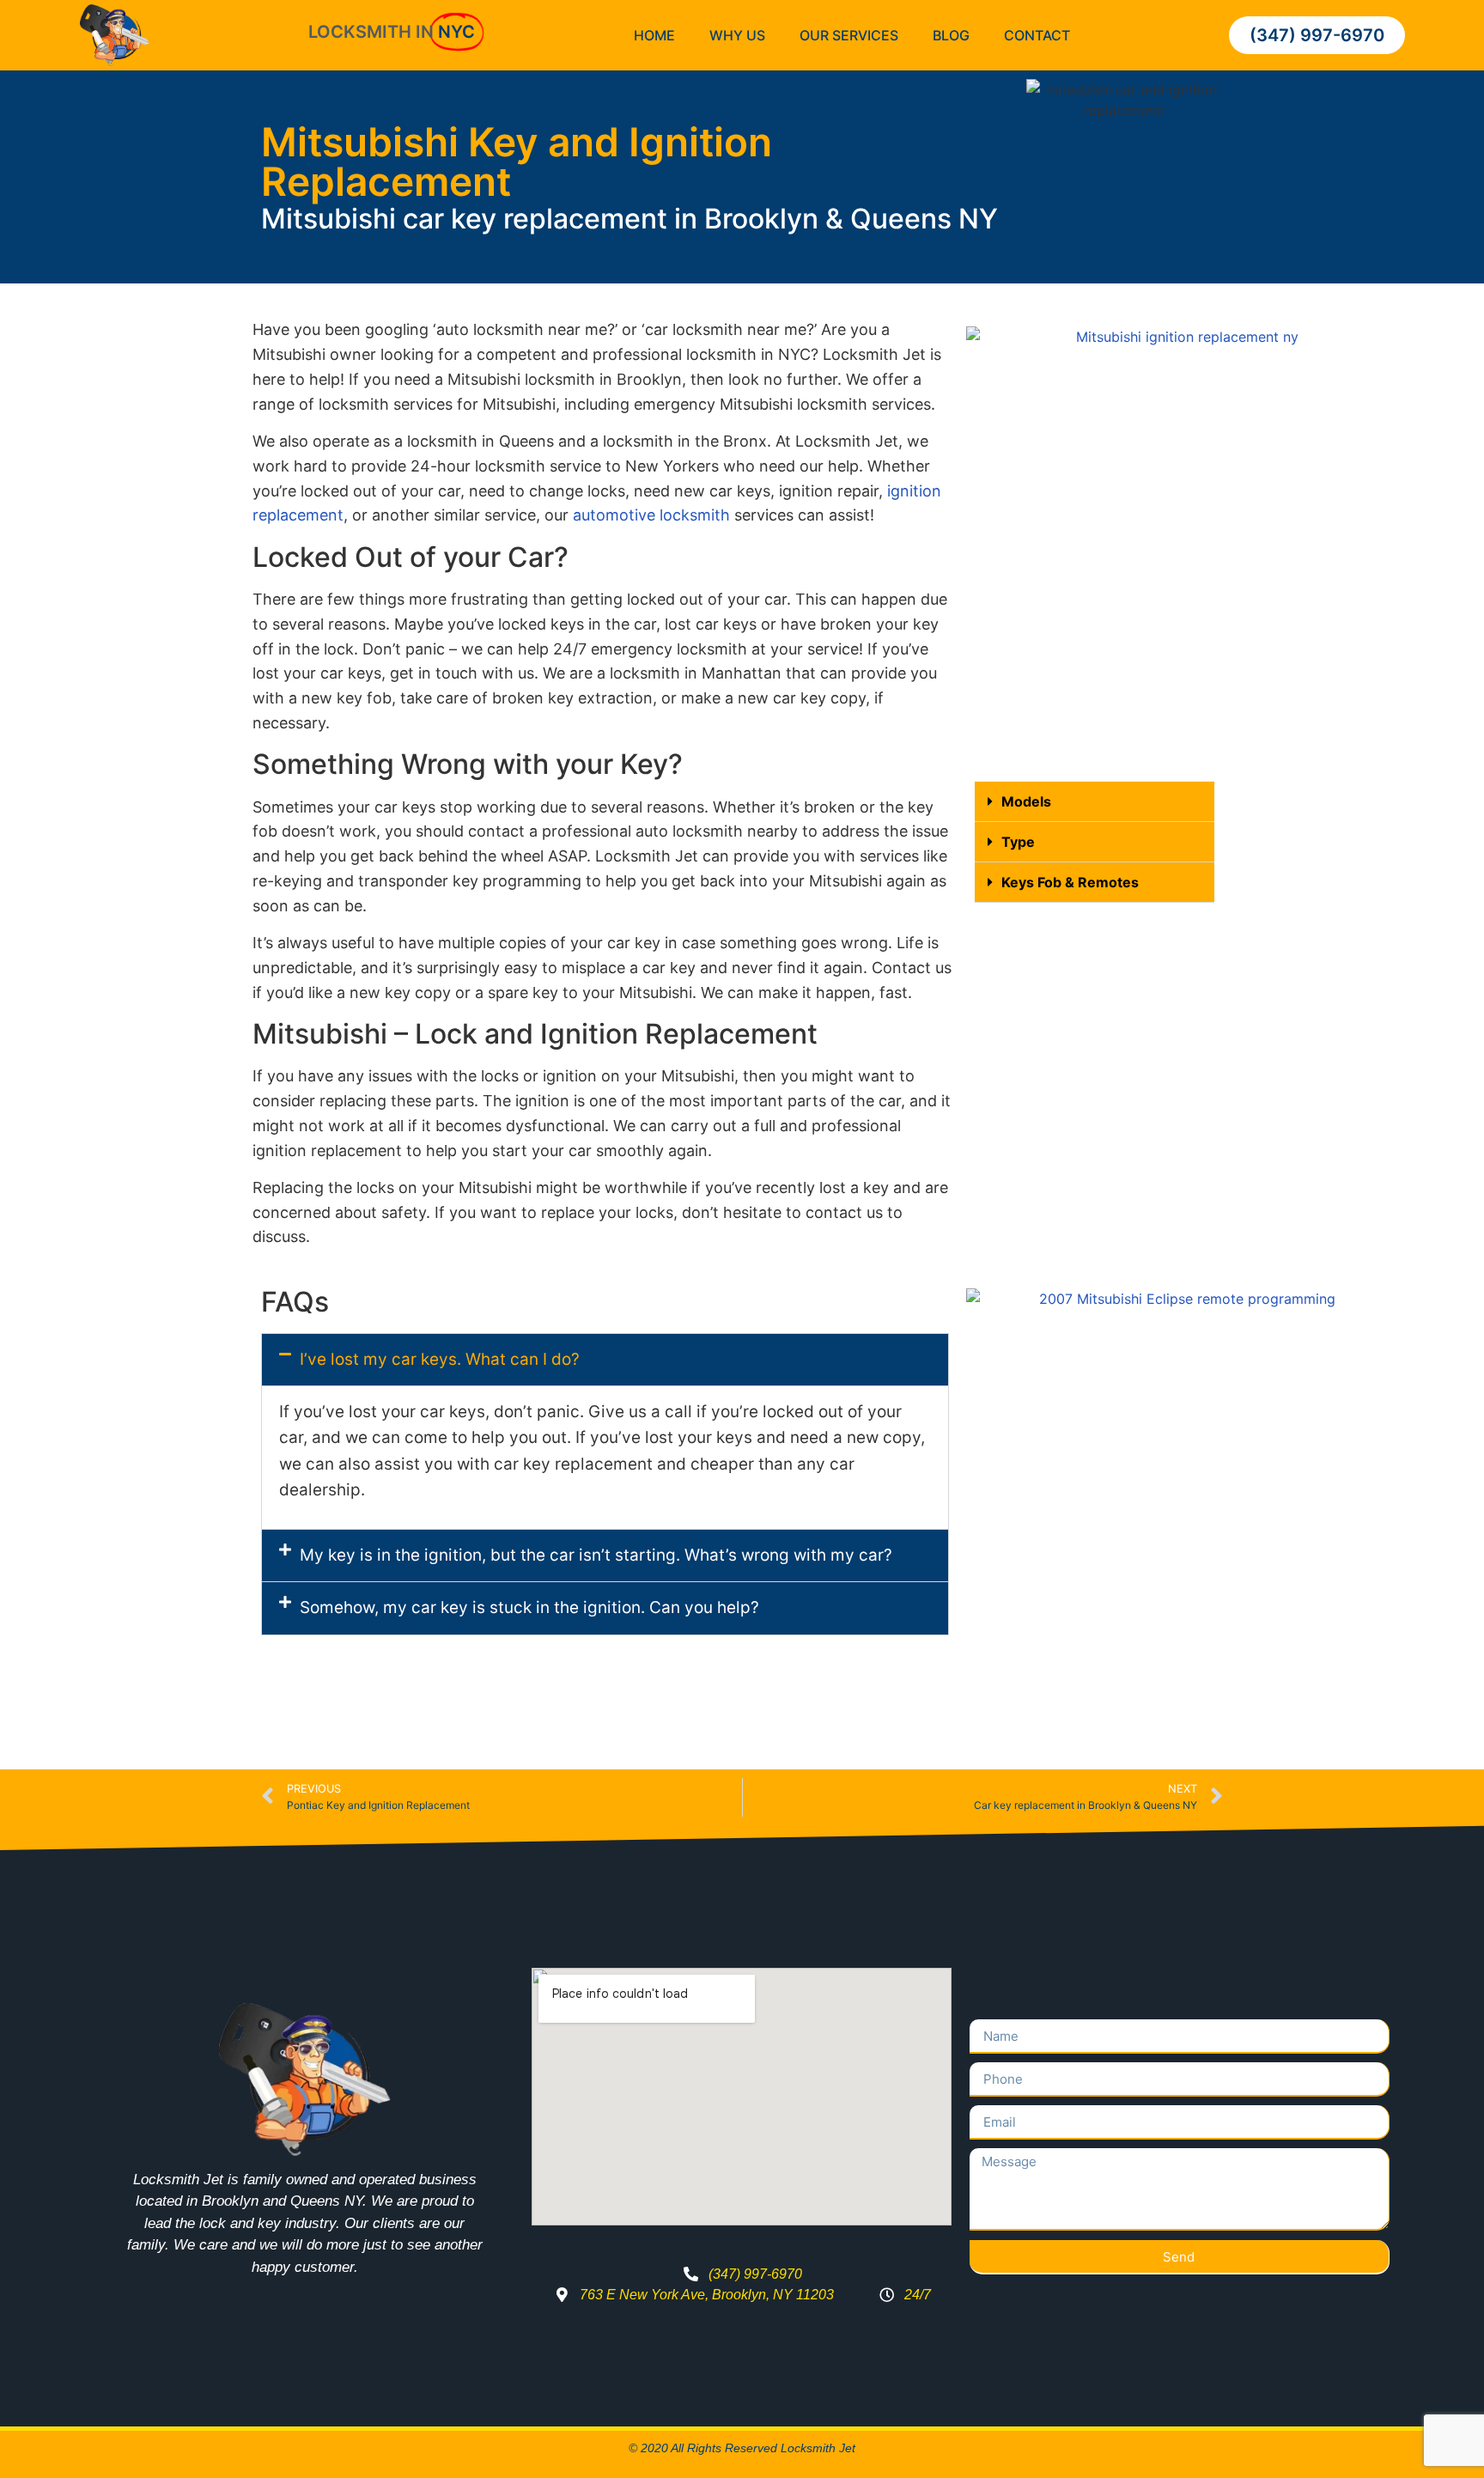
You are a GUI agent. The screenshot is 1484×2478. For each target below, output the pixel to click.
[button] (1095, 802)
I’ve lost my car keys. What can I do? (440, 1359)
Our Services (849, 35)
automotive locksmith (651, 515)
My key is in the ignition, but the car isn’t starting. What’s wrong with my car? (596, 1555)
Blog (951, 35)
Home (654, 35)
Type (1018, 842)
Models (1026, 801)
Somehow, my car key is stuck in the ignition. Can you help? (529, 1607)
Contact (1037, 35)
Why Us (737, 35)
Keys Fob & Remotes (1070, 882)
